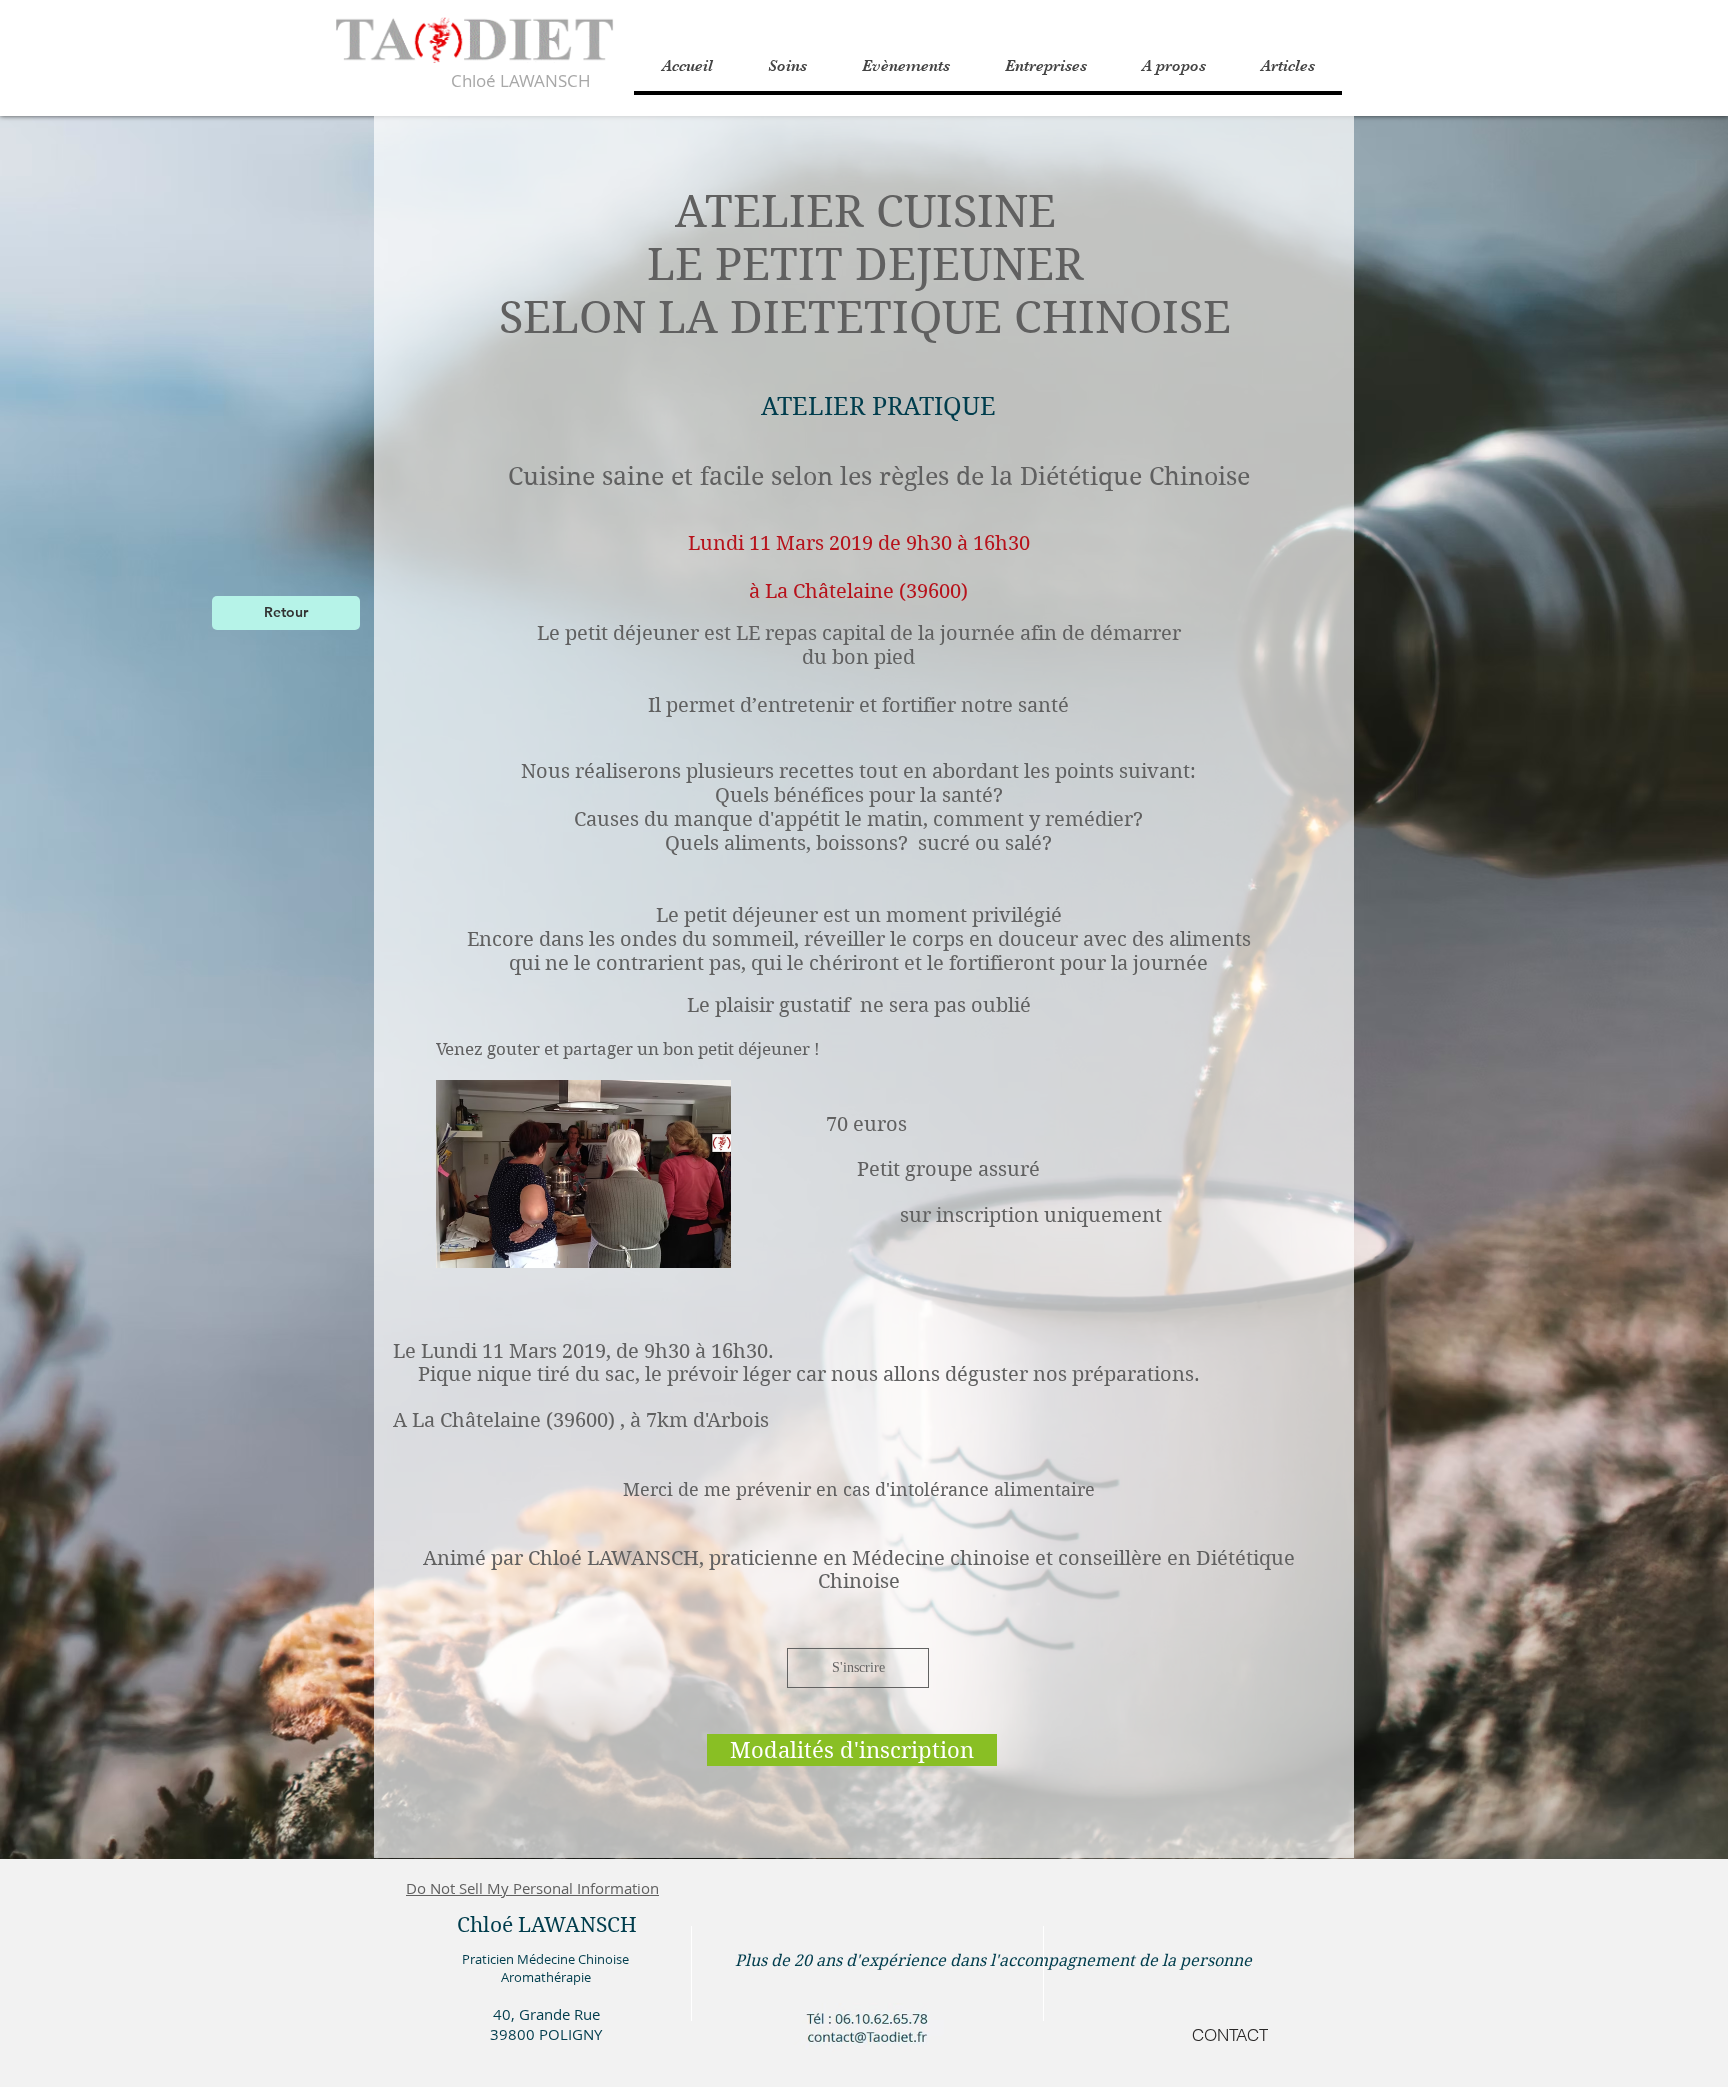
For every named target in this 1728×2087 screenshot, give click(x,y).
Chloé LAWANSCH (521, 80)
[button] (1173, 66)
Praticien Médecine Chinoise (545, 1959)
